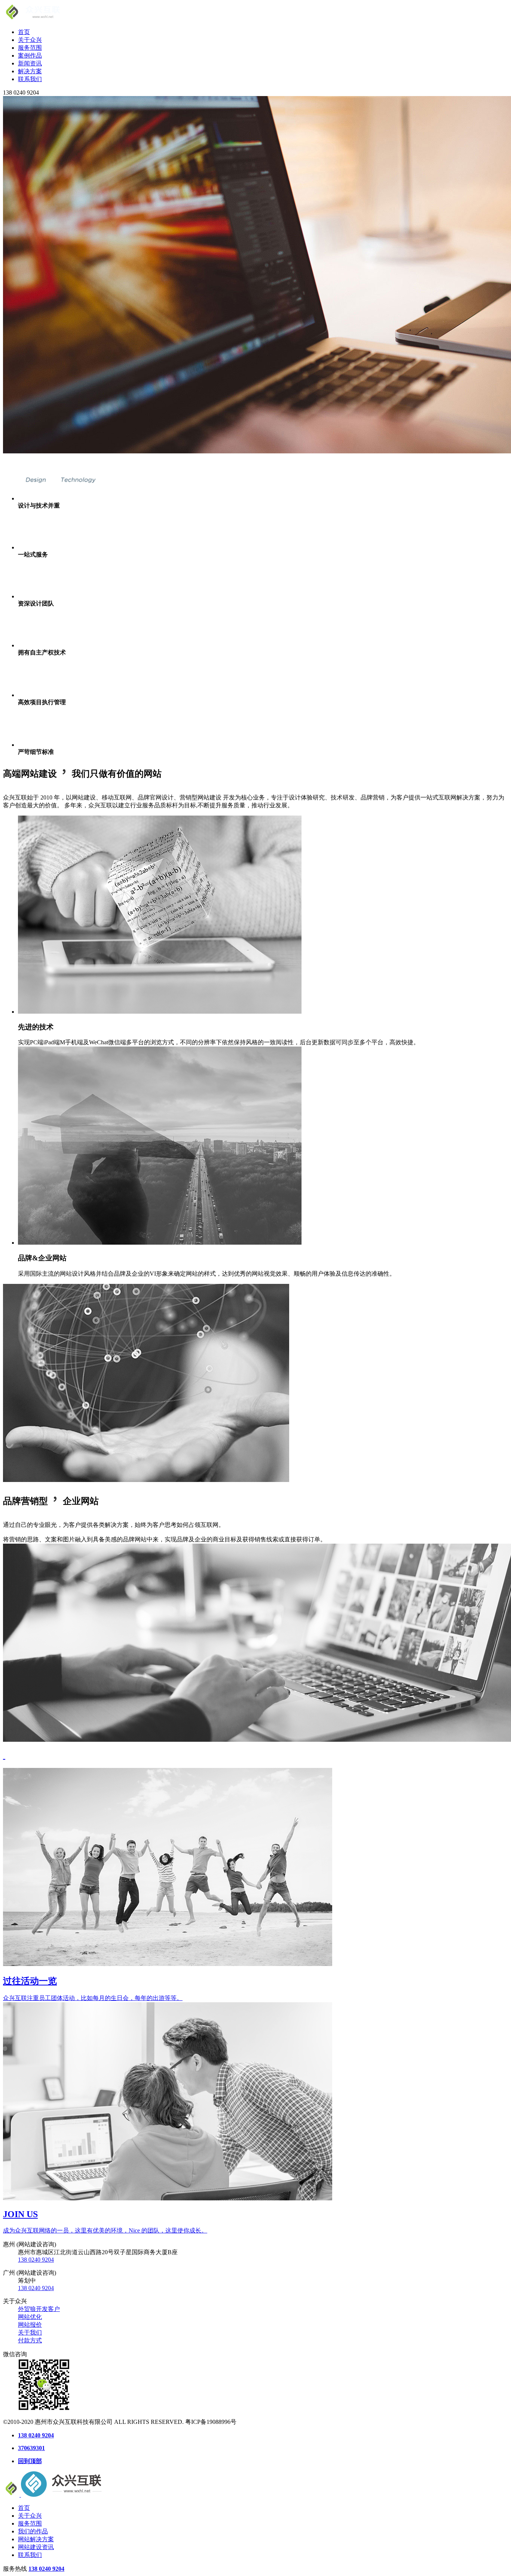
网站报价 (30, 2325)
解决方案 (30, 71)
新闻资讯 (30, 63)
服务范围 (30, 48)
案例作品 (30, 56)
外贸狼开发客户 (39, 2309)
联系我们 (30, 79)
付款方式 (30, 2340)
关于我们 (30, 2332)
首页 (24, 32)
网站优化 (30, 2317)
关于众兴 (30, 40)
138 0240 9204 (36, 2260)
